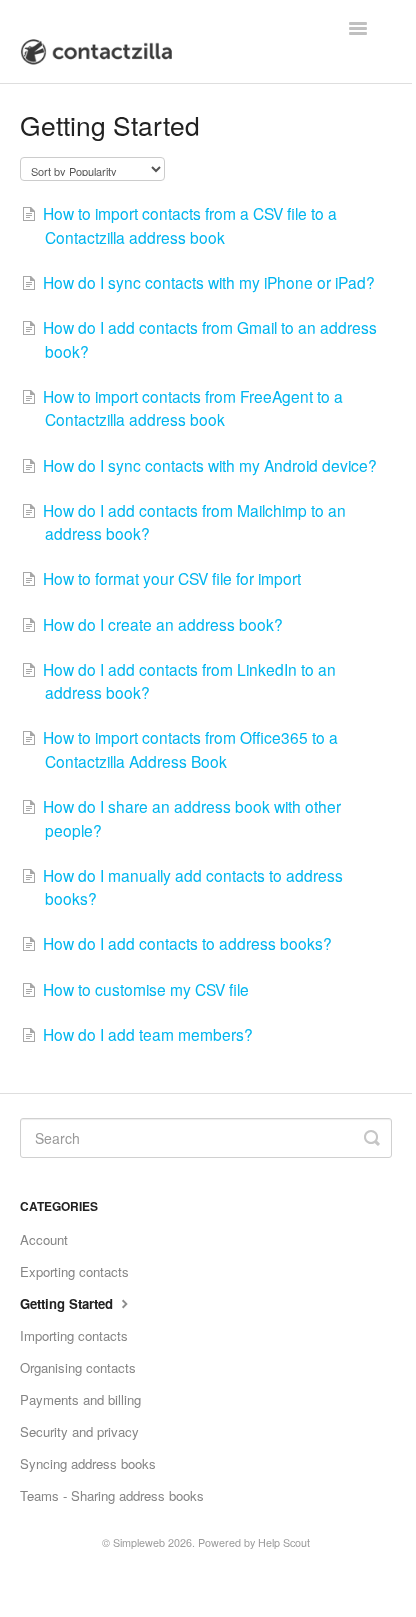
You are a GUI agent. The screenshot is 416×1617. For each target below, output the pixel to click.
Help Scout (284, 1542)
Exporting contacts (74, 1271)
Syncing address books (88, 1463)
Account (44, 1239)
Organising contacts (78, 1367)
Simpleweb (139, 1542)
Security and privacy (79, 1431)
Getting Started (68, 1303)
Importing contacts (74, 1335)
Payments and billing (80, 1399)
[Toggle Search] (372, 1138)
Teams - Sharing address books (112, 1495)
